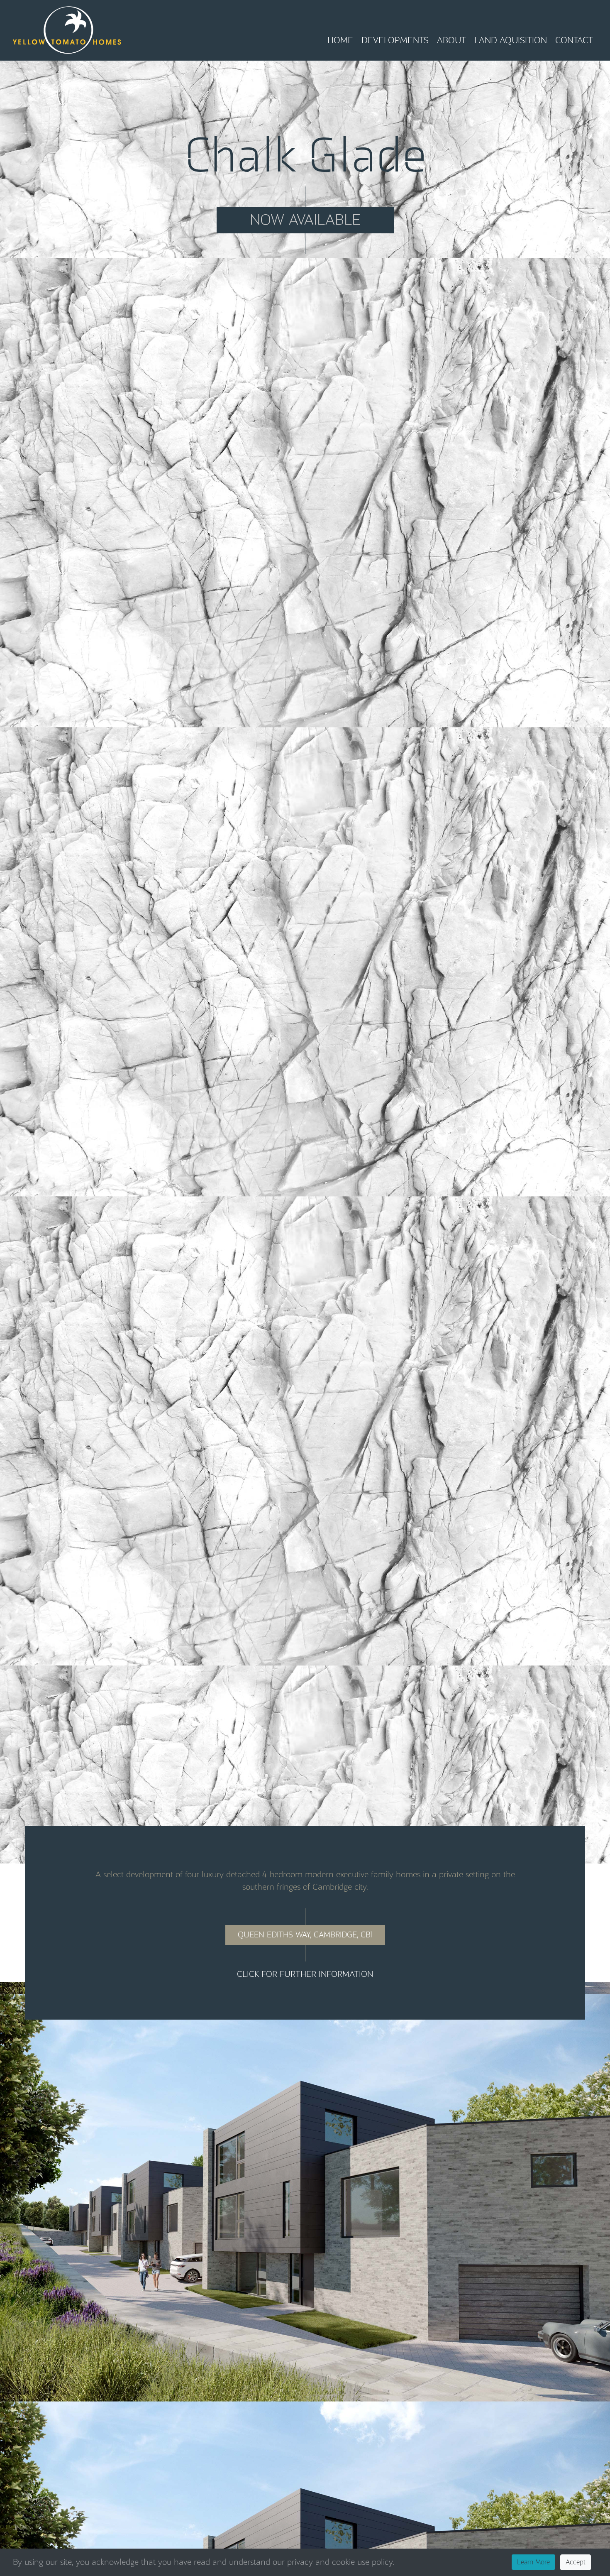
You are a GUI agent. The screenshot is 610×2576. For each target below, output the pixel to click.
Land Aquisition (511, 40)
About (451, 40)
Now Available (305, 220)
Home (340, 40)
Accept (576, 2562)
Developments (395, 40)
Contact (574, 40)
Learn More (533, 2562)
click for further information (305, 1974)
